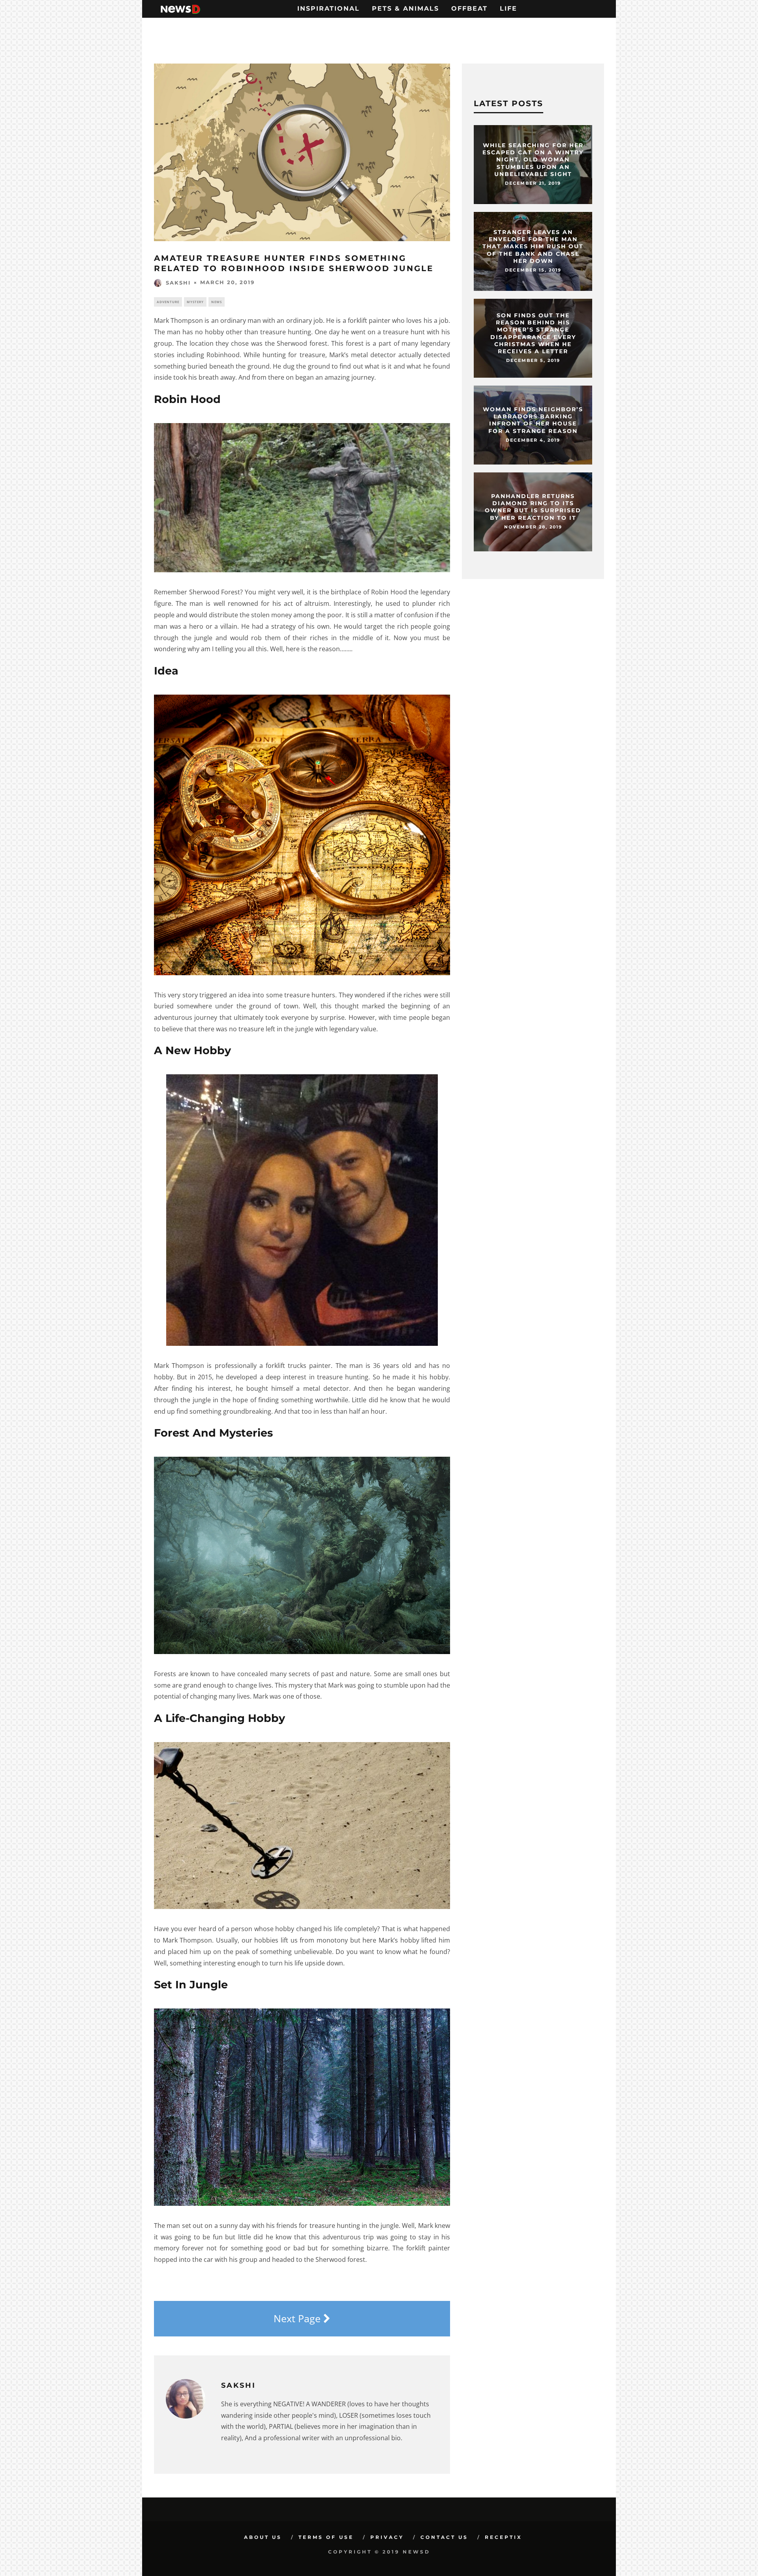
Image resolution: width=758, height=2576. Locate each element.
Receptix (504, 2537)
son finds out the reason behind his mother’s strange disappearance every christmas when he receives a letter (533, 333)
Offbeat (469, 8)
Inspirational (328, 8)
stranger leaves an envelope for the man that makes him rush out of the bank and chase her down (533, 246)
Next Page (298, 2318)
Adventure (168, 302)
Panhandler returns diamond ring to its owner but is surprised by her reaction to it (533, 507)
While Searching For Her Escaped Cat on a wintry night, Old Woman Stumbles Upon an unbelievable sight (533, 160)
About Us (263, 2537)
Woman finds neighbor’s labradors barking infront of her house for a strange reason (533, 420)
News (217, 302)
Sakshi (178, 283)
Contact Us (444, 2537)
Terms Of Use (326, 2537)
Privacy (387, 2537)
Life (508, 8)
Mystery (195, 302)
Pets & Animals (405, 8)
